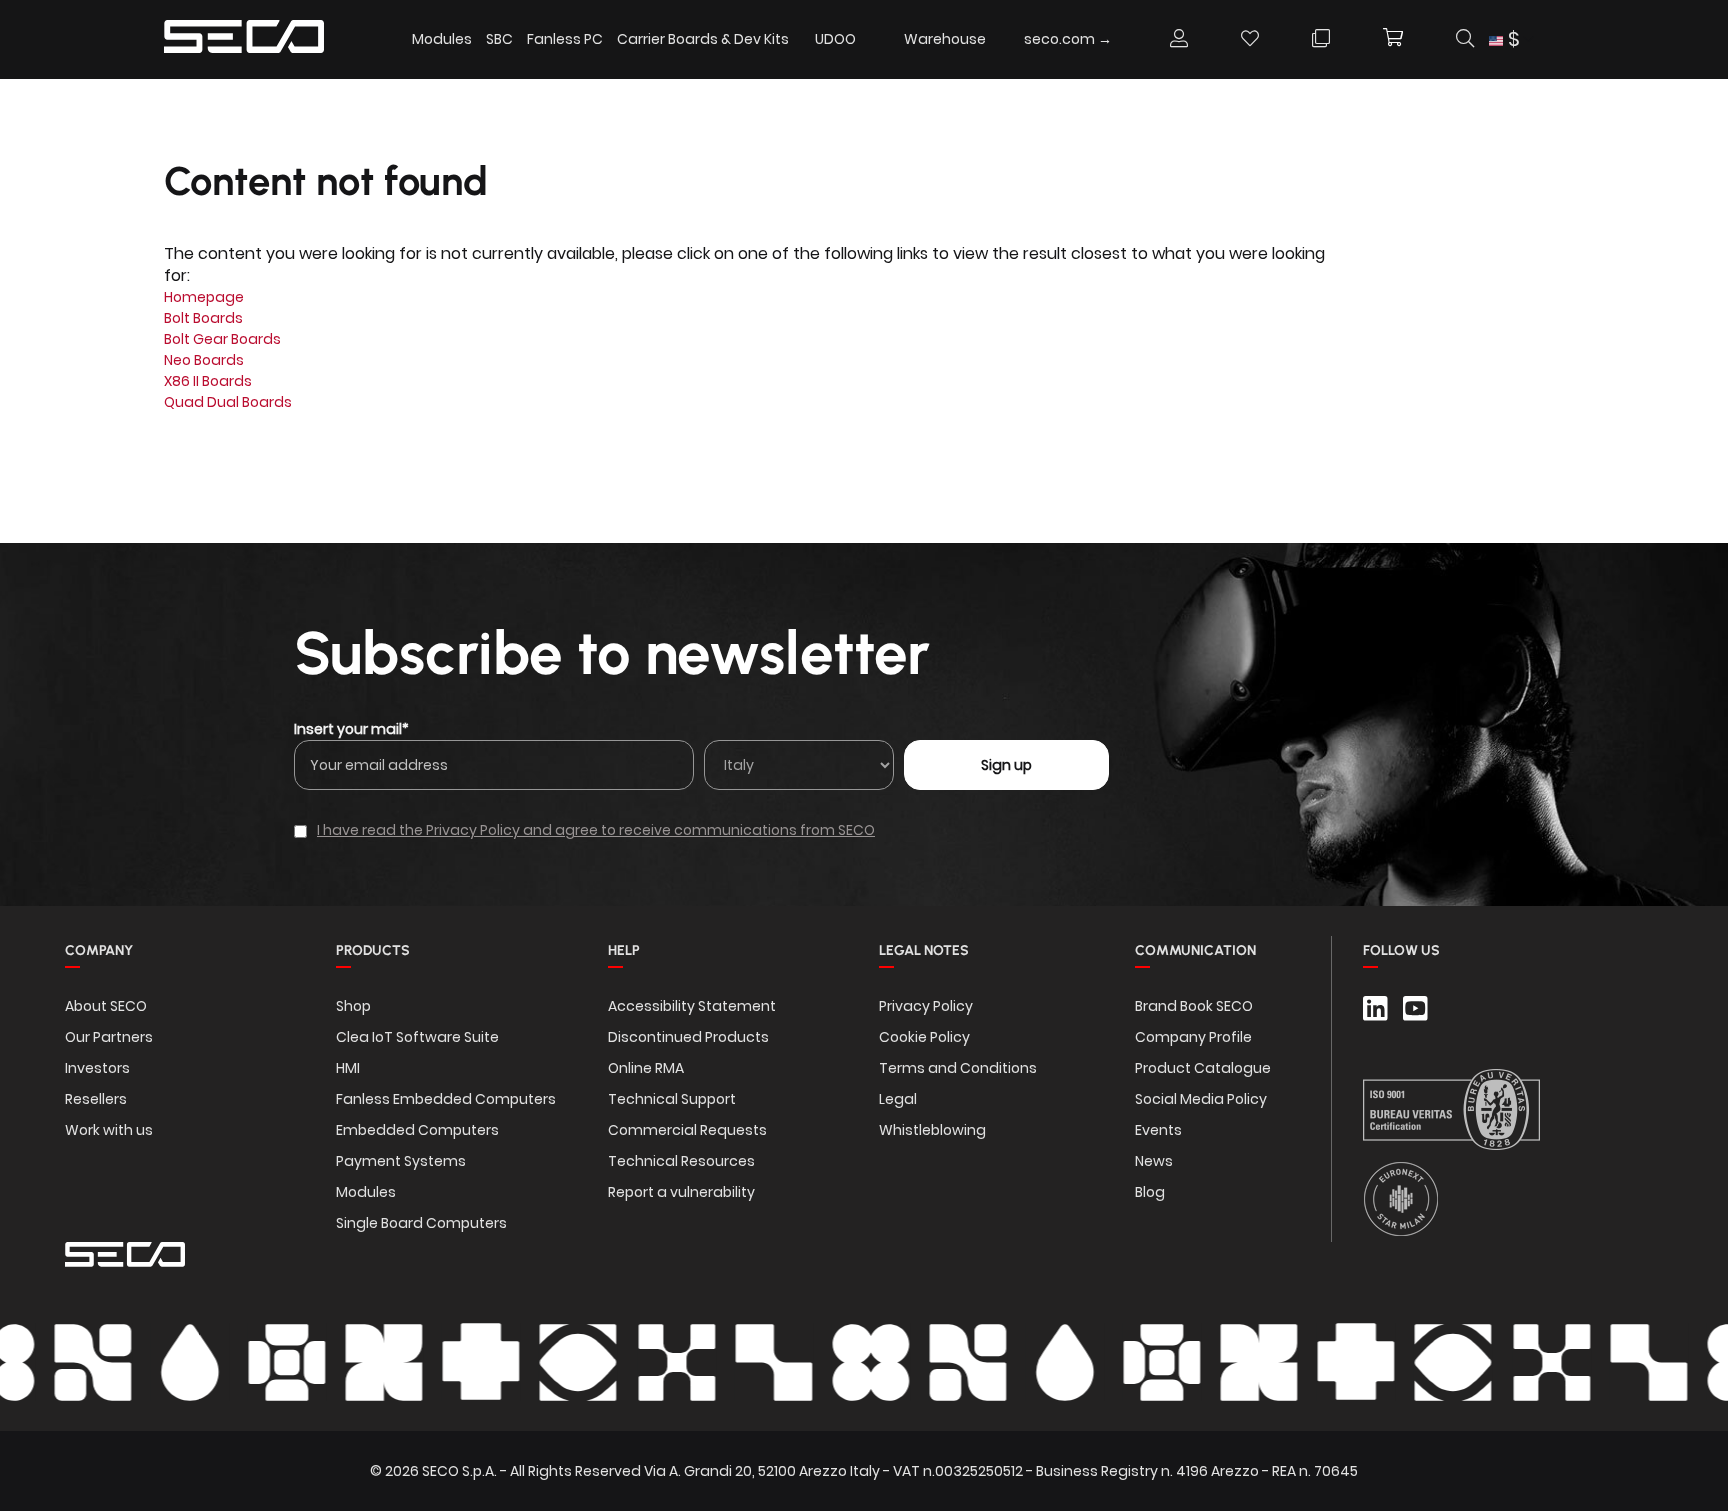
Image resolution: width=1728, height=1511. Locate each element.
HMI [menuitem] (348, 1068)
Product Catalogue (1203, 1068)
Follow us (1401, 950)
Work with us (109, 1130)
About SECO (106, 1006)
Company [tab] (99, 950)
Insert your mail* (351, 729)
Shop (353, 1006)
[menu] (768, 39)
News (1154, 1161)
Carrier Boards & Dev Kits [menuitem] (703, 39)
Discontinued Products (688, 1037)
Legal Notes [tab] (924, 950)
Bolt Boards (203, 318)
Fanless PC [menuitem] (565, 39)
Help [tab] (624, 950)
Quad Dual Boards (228, 402)
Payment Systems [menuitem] (401, 1161)
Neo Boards (204, 360)
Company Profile (1193, 1037)
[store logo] (244, 39)
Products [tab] (373, 950)
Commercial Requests (687, 1130)
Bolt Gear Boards (222, 339)
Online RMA (646, 1068)
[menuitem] (835, 38)
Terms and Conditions (958, 1068)
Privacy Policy (926, 1006)
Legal (898, 1099)
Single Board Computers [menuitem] (421, 1223)
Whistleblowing (932, 1130)
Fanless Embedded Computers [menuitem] (446, 1099)
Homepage (204, 297)
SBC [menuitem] (499, 39)
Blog (1150, 1192)
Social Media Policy (1201, 1099)
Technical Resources (681, 1161)
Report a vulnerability (681, 1192)
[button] (1511, 39)
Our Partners (109, 1037)
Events (1158, 1130)
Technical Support (672, 1099)
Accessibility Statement (692, 1006)
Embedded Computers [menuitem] (417, 1130)
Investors (97, 1068)
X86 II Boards (208, 381)
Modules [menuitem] (442, 39)
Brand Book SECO (1194, 1006)
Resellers (96, 1099)
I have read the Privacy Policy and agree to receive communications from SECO (596, 830)
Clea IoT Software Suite (417, 1037)
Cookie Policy (924, 1037)
